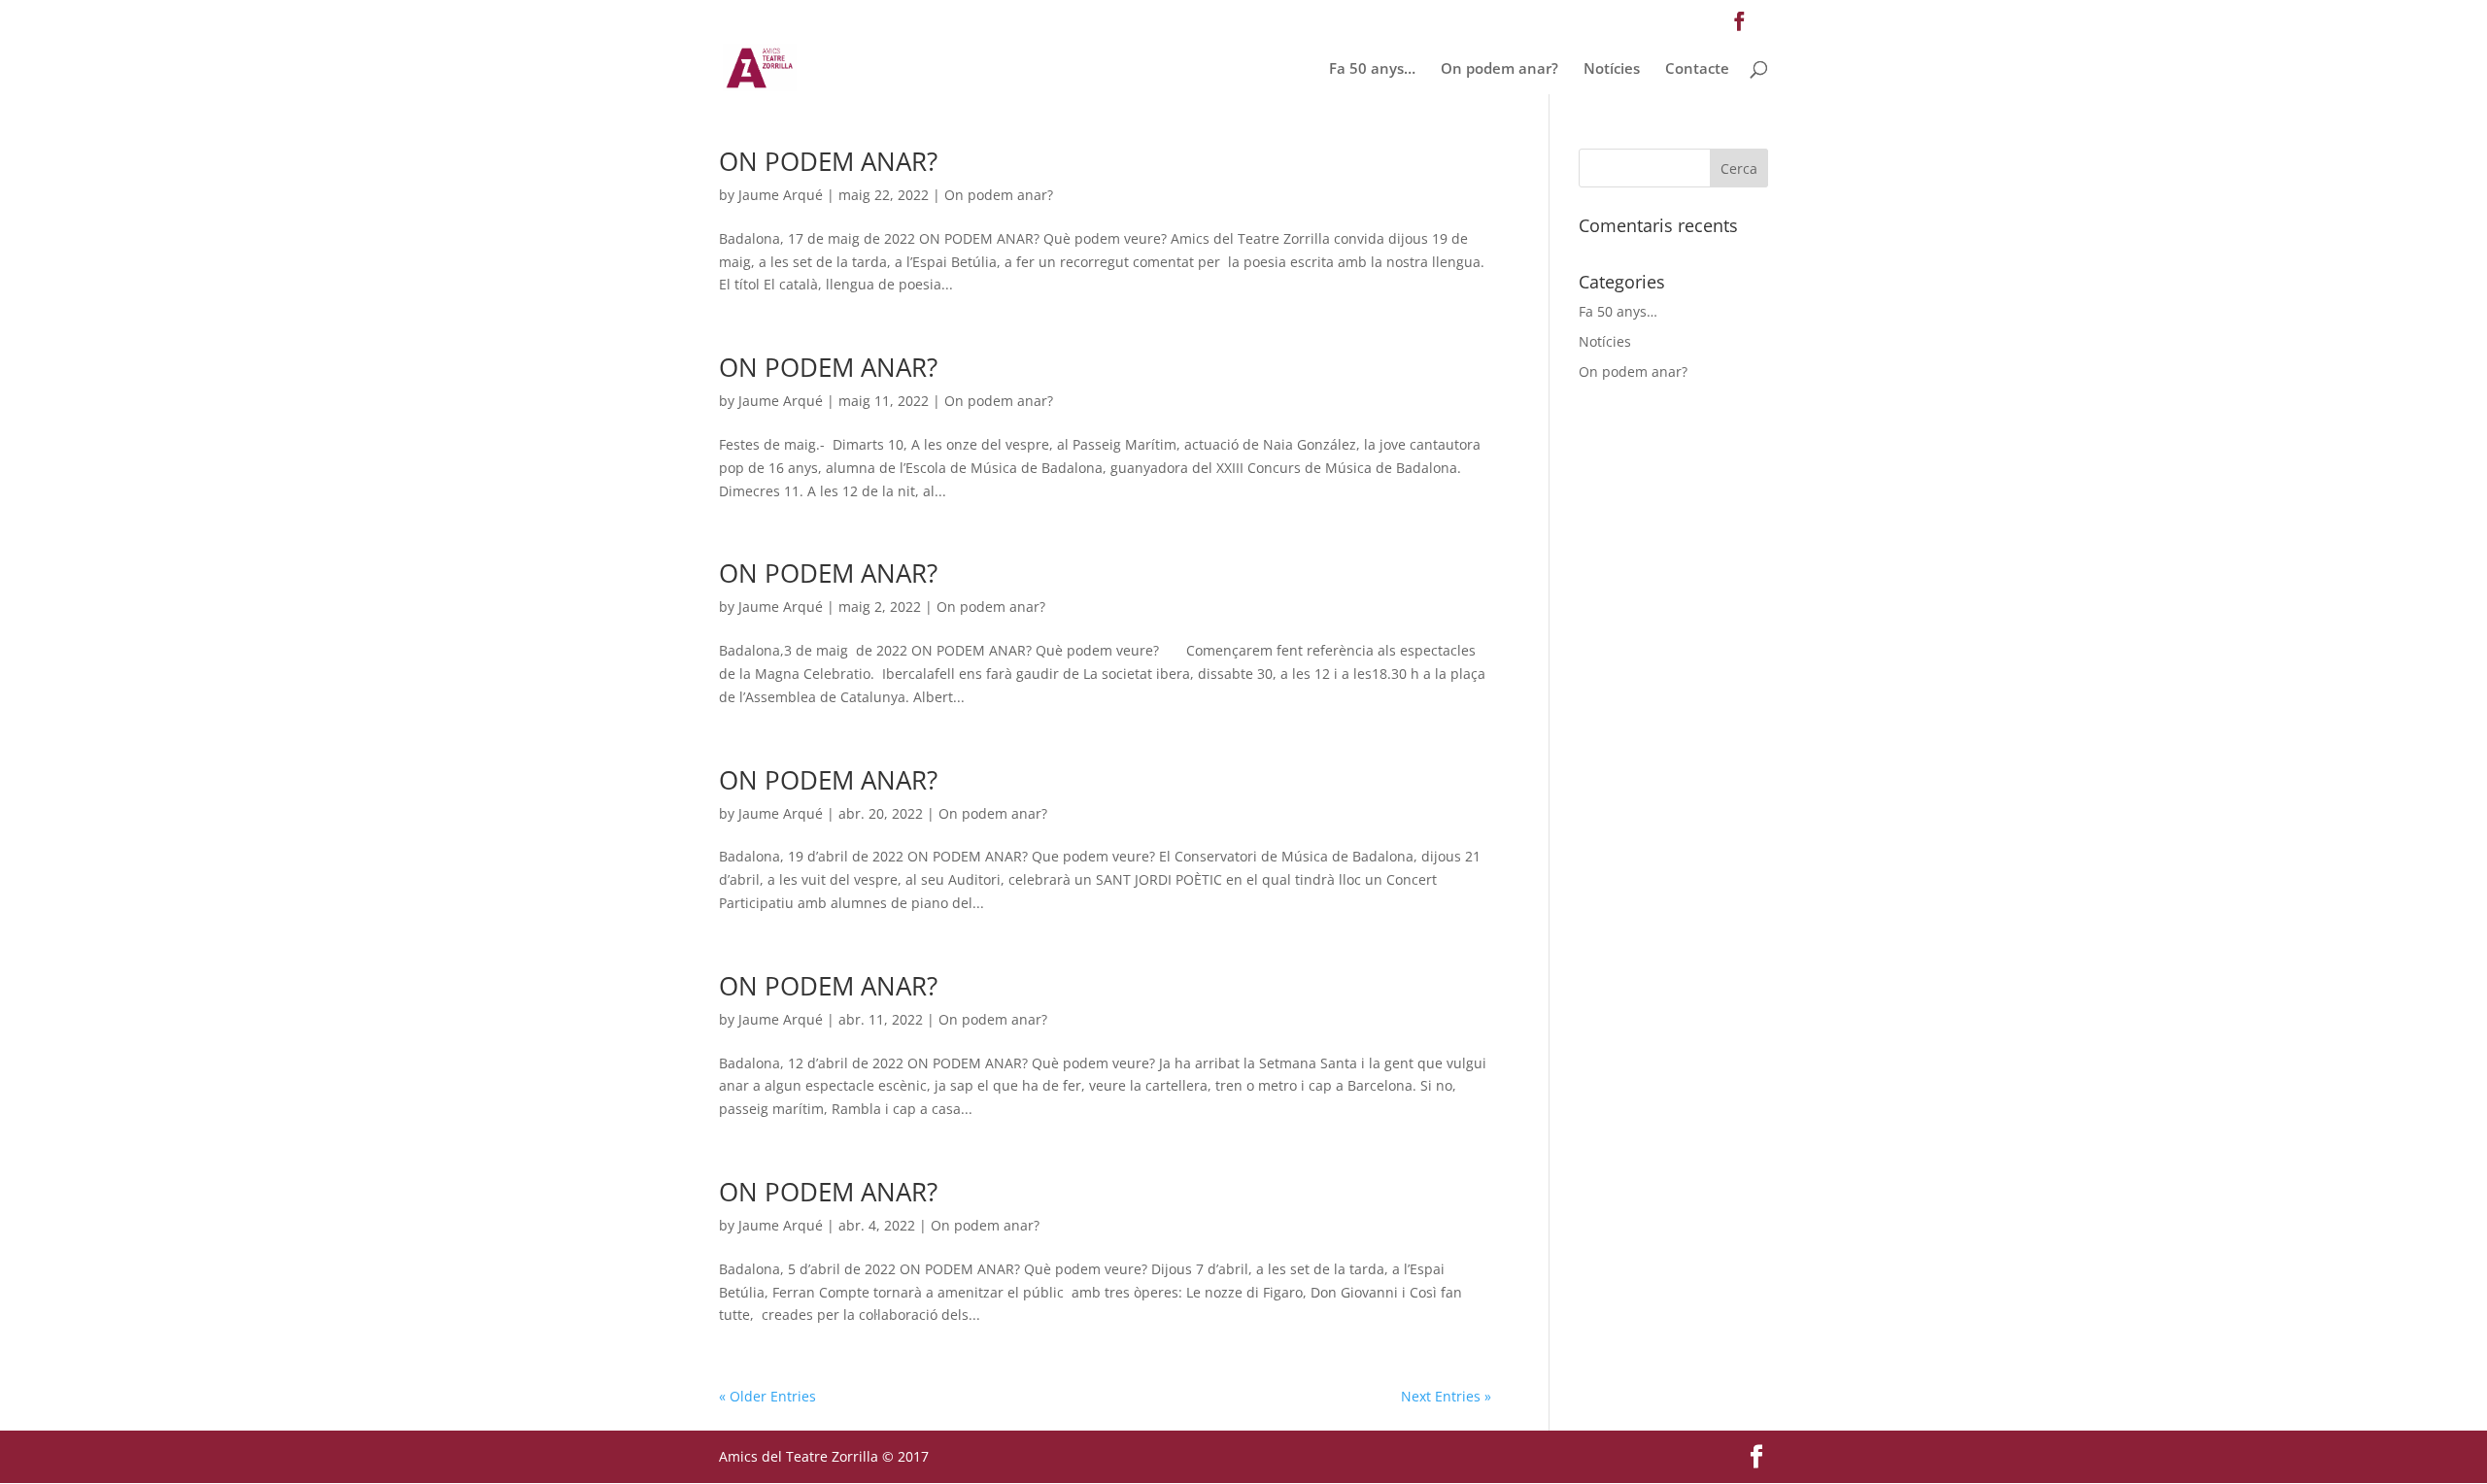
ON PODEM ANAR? (828, 161)
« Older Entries (767, 1396)
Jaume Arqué (781, 195)
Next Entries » (1446, 1396)
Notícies (1612, 69)
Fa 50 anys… (1372, 69)
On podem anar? (1499, 69)
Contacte (1697, 69)
